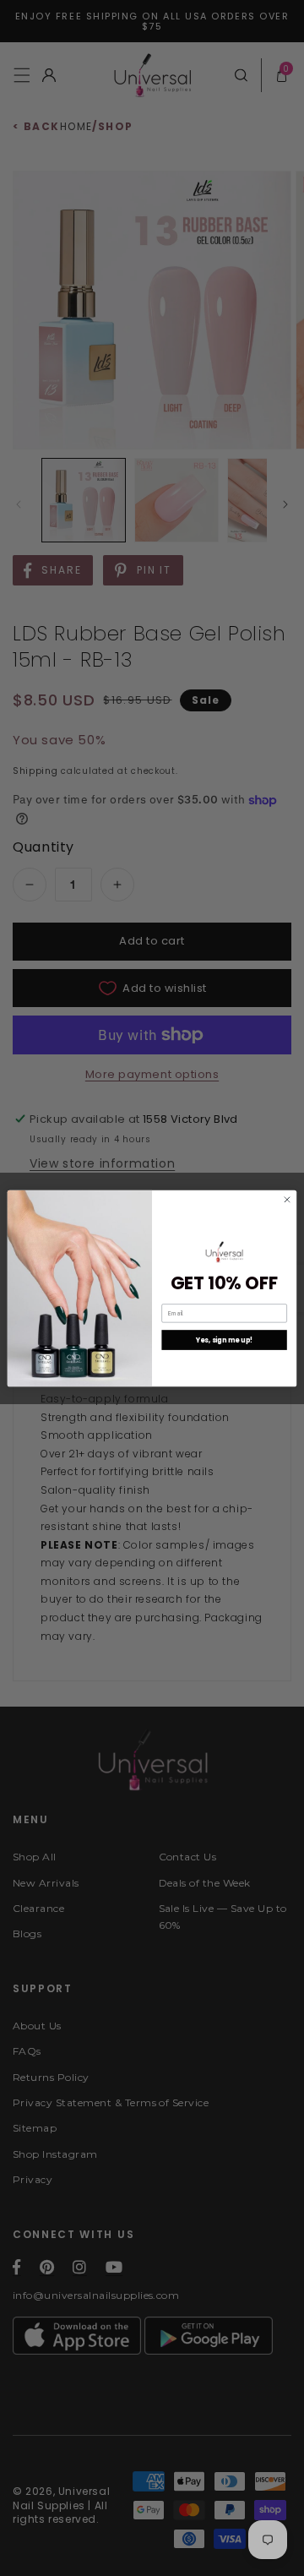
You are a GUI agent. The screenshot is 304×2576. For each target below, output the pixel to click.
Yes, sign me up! (225, 1340)
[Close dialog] (287, 1199)
